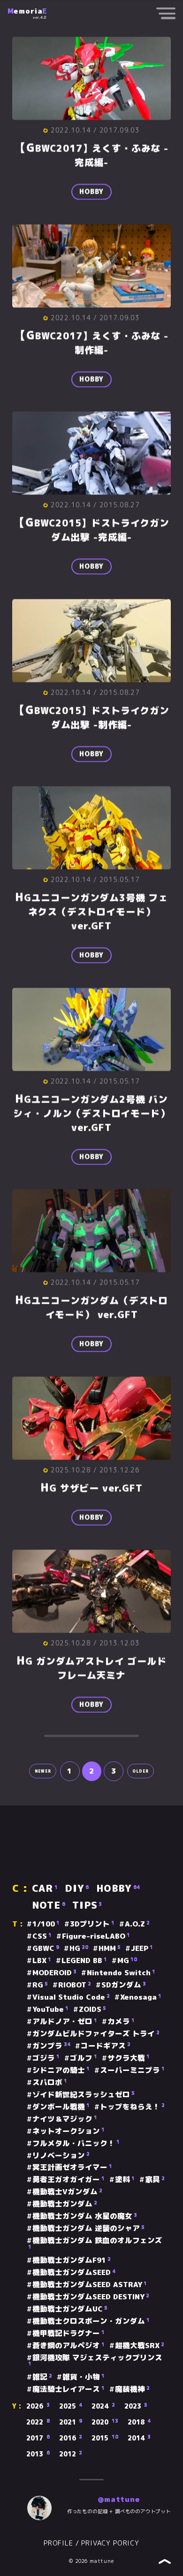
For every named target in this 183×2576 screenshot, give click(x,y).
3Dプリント (92, 1924)
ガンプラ (51, 2046)
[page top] (165, 2562)
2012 (71, 2454)
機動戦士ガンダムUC (70, 2309)
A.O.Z (137, 1924)
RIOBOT (75, 1985)
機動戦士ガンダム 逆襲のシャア (88, 2229)
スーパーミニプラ (132, 2070)
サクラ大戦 (129, 2058)
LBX (42, 1961)
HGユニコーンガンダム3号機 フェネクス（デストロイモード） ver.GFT (91, 912)
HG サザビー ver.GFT (91, 1488)
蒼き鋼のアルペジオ (69, 2346)
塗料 (125, 2180)
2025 (71, 2406)
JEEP (142, 1949)
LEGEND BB (84, 1961)
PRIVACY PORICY (110, 2543)
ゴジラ (46, 2058)
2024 (103, 2406)
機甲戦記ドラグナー (69, 2334)
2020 (105, 2422)
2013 (38, 2454)
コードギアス (106, 2046)
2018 (139, 2422)
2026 (38, 2406)
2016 (71, 2438)
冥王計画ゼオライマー (72, 2168)
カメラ (121, 2022)
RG (40, 1985)
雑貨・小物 (84, 2377)
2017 (38, 2438)
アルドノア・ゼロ (65, 2022)
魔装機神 (132, 2389)
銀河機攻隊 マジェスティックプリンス (95, 2361)
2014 (139, 2438)
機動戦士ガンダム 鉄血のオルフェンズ (95, 2243)
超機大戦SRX (140, 2346)
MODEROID (54, 1973)
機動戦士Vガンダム (67, 2192)
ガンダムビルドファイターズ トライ (96, 2034)
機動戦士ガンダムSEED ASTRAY (90, 2285)
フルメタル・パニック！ (76, 2144)
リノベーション (61, 2156)
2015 (105, 2438)
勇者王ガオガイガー (69, 2180)
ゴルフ (84, 2058)
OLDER (140, 1771)
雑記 (42, 2377)
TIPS (87, 1906)
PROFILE (58, 2543)
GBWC (46, 1949)
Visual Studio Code (71, 1997)
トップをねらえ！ (132, 2107)
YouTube (50, 2009)
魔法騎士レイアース (69, 2389)
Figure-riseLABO (96, 1936)
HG (79, 1949)
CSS (42, 1936)
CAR (45, 1889)
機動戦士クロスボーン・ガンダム (91, 2321)
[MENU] (166, 15)
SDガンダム (124, 1985)
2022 (38, 2422)
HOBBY (91, 192)
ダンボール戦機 (61, 2107)
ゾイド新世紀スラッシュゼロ (84, 2095)
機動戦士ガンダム (65, 2204)
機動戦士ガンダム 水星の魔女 (85, 2216)
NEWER (43, 1771)
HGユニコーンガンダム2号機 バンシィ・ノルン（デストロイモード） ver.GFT (91, 1113)
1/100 (46, 1924)
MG (127, 1961)
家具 (155, 2180)
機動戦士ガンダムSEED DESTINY (91, 2297)
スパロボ (50, 2083)
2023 (136, 2406)
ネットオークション (69, 2131)
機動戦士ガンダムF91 (72, 2260)
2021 (71, 2422)
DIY (77, 1889)
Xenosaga (141, 1997)
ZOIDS (92, 2009)
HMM (110, 1949)
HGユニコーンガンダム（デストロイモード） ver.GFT (91, 1307)
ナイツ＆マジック (65, 2119)
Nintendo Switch (121, 1973)
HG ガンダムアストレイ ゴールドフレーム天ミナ (91, 1668)
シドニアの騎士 (61, 2070)
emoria (27, 11)
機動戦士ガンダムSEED (74, 2273)
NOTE (49, 1906)
